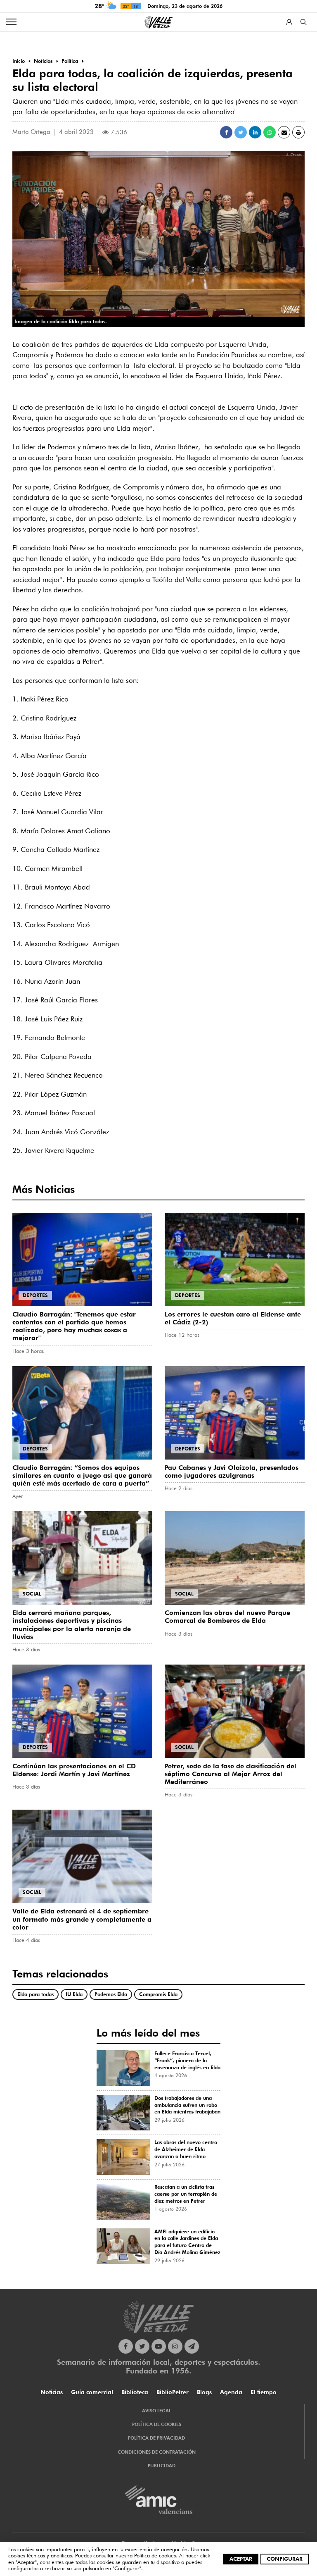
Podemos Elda (111, 1994)
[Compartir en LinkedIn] (255, 132)
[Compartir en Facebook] (226, 132)
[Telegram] (192, 2346)
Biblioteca (135, 2392)
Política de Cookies (157, 2424)
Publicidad (162, 2466)
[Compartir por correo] (284, 132)
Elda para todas (35, 1994)
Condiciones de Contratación (157, 2452)
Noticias (52, 2392)
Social (32, 1594)
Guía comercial (92, 2392)
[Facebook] (126, 2346)
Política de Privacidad (156, 2438)
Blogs (204, 2392)
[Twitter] (142, 2346)
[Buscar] (304, 22)
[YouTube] (159, 2346)
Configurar (285, 2559)
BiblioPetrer (173, 2392)
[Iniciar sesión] (289, 22)
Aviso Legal (156, 2411)
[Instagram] (175, 2346)
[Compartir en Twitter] (241, 132)
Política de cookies (155, 2555)
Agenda (231, 2392)
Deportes (35, 1295)
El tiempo (264, 2392)
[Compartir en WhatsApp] (270, 132)
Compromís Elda (158, 1994)
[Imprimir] (298, 132)
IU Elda (74, 1994)
